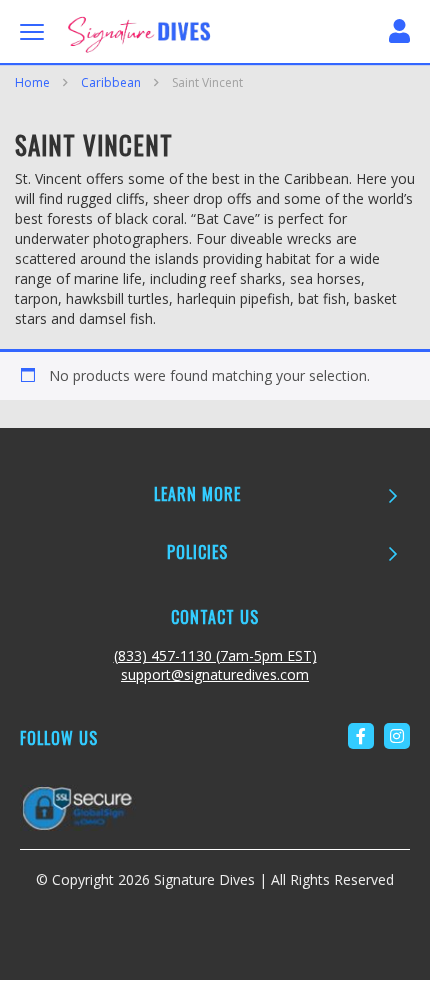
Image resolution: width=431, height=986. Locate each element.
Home (32, 82)
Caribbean (111, 82)
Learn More (197, 494)
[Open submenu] (392, 496)
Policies (197, 552)
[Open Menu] (32, 32)
